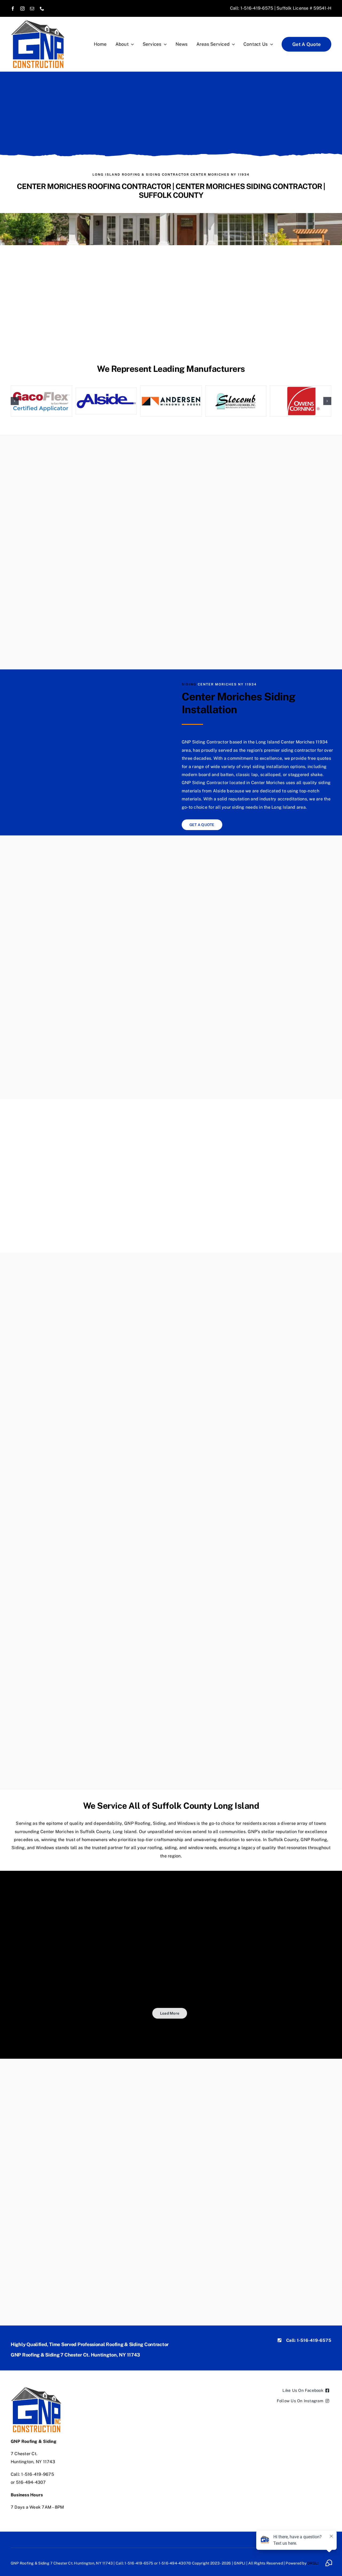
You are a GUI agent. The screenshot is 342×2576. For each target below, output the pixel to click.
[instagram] (22, 9)
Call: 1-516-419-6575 (252, 8)
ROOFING (131, 175)
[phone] (42, 9)
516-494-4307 (31, 2482)
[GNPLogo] (38, 22)
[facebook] (13, 9)
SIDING (153, 175)
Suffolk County (283, 1840)
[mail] (32, 9)
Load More (170, 2013)
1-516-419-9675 (37, 2474)
